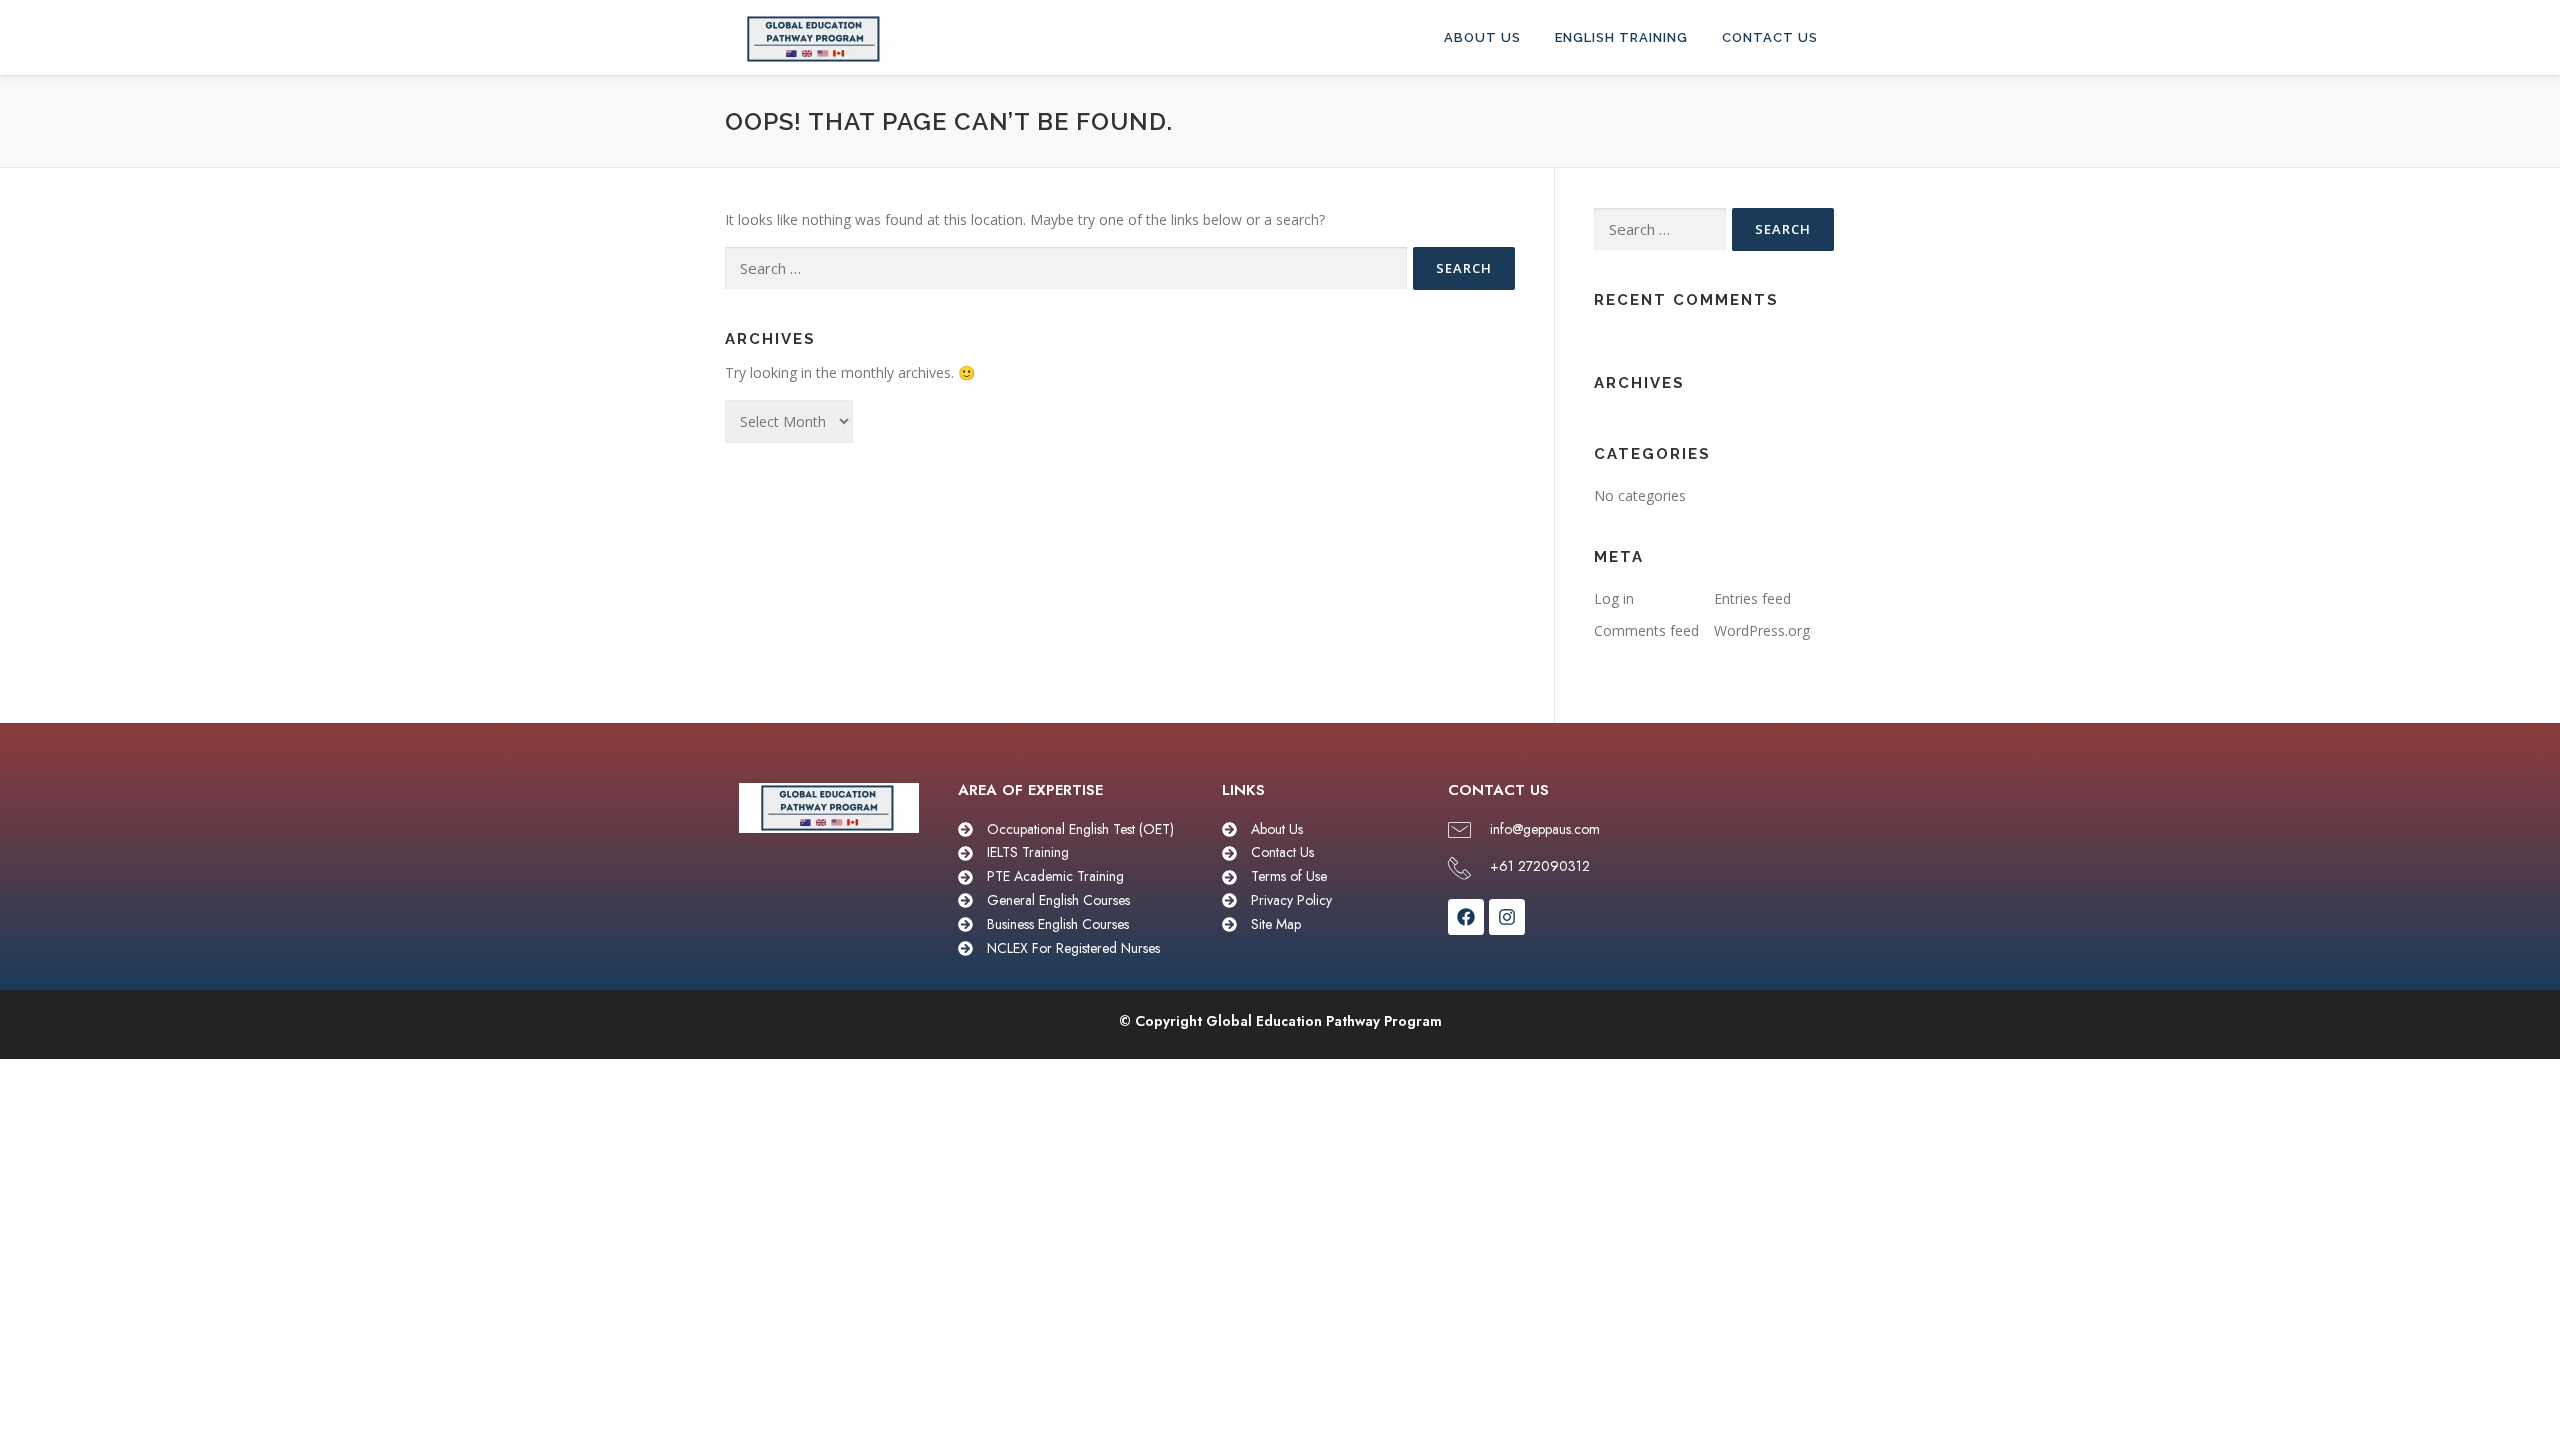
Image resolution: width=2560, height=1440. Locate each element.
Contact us (1770, 37)
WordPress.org (1762, 630)
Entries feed (1752, 598)
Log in (1614, 598)
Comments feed (1646, 630)
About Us (1482, 37)
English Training (1621, 37)
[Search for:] (1066, 268)
